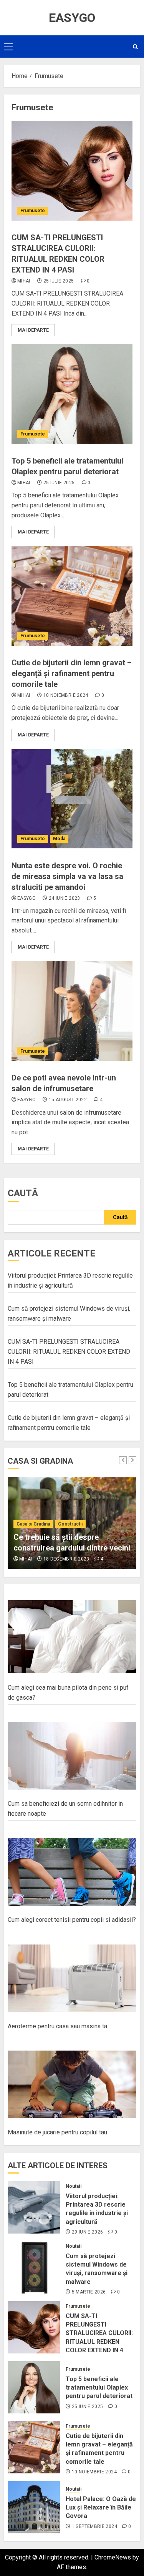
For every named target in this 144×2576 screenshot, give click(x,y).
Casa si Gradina (33, 1524)
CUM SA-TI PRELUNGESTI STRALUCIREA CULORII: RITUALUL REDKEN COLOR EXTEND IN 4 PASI (69, 1351)
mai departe (33, 330)
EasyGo (72, 18)
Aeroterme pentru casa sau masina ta (57, 2026)
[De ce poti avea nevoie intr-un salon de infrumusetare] (72, 1011)
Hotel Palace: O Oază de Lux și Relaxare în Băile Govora (101, 2508)
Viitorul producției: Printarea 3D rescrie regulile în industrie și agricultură (97, 2209)
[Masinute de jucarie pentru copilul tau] (72, 2084)
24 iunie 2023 (65, 898)
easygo (26, 898)
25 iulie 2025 (59, 281)
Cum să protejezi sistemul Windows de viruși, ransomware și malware (97, 2269)
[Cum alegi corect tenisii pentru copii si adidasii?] (72, 1872)
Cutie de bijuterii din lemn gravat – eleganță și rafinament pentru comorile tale (72, 673)
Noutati (74, 2186)
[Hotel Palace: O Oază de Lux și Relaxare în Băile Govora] (34, 2507)
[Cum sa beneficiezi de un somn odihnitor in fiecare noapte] (72, 1756)
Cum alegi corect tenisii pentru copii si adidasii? (72, 1920)
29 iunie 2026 (88, 2232)
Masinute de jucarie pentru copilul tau (57, 2132)
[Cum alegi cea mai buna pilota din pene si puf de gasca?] (72, 1637)
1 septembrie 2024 (94, 2526)
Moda (59, 839)
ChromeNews (113, 2557)
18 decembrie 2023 (66, 1559)
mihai (24, 281)
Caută (23, 1193)
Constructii (70, 1524)
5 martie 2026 (89, 2292)
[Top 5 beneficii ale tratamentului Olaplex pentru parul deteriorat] (72, 394)
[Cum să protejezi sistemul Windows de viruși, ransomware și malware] (34, 2267)
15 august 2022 (68, 1100)
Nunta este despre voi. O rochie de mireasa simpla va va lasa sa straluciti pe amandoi (67, 876)
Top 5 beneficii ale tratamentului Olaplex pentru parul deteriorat (99, 2388)
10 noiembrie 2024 (66, 695)
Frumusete (33, 211)
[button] (8, 47)
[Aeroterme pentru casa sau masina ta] (72, 1978)
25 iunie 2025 (59, 483)
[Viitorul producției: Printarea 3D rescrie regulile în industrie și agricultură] (34, 2207)
